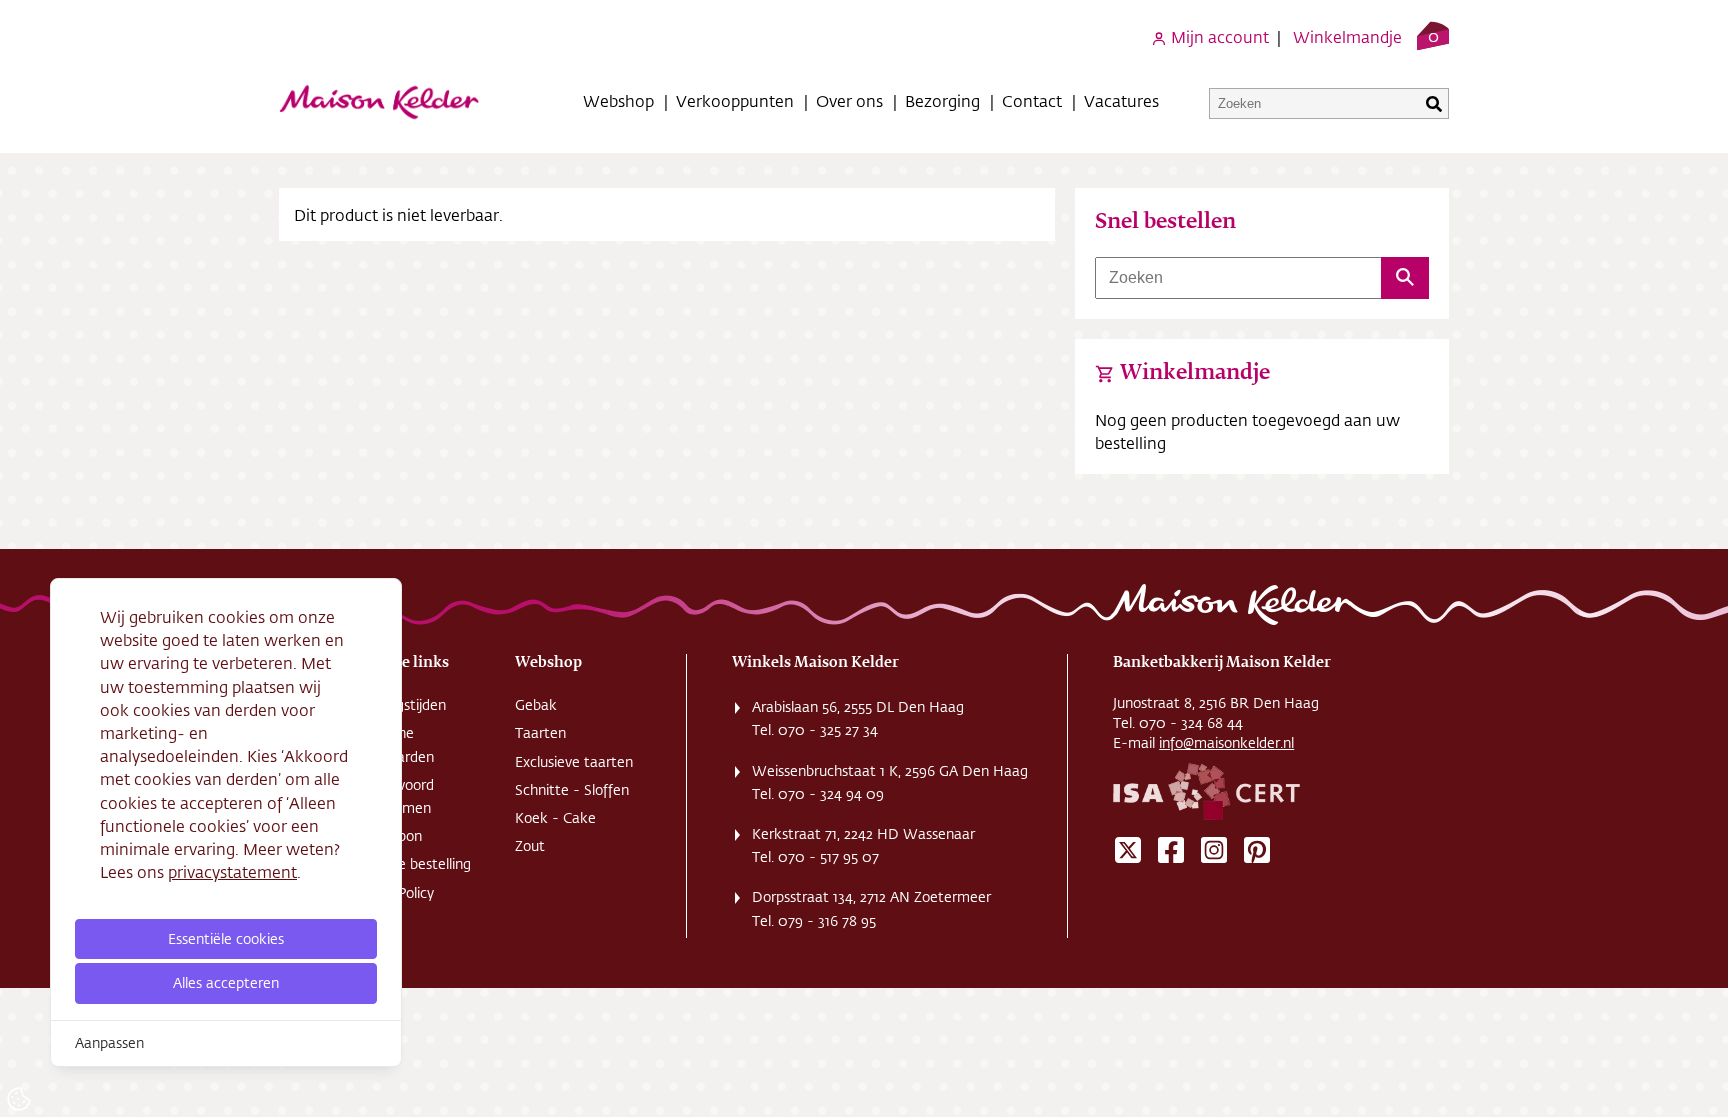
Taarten (540, 733)
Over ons (849, 100)
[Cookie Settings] (19, 1099)
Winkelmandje (1347, 36)
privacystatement (232, 871)
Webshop (618, 100)
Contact (1032, 100)
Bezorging (942, 100)
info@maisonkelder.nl (1226, 743)
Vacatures (1121, 100)
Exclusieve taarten (574, 762)
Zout (530, 846)
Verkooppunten (735, 100)
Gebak (536, 705)
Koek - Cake (555, 818)
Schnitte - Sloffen (572, 790)
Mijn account (1218, 36)
